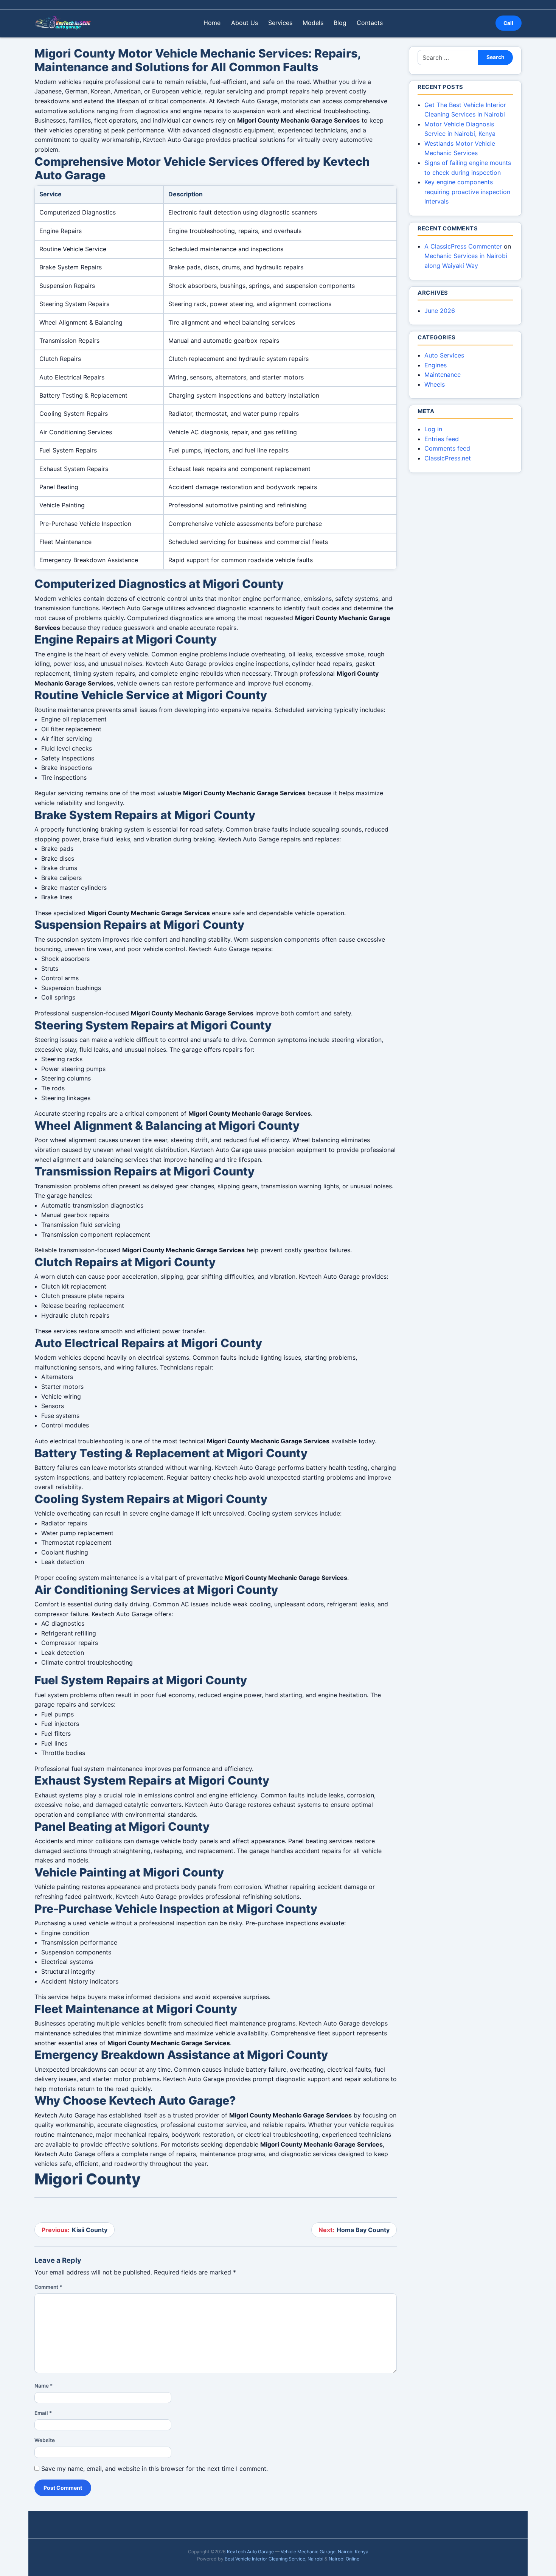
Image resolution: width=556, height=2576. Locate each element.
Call (508, 23)
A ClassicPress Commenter (463, 246)
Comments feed (447, 448)
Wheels (435, 384)
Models (313, 23)
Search (495, 57)
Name (43, 2386)
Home (212, 23)
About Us (245, 23)
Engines (436, 365)
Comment (48, 2287)
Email (43, 2413)
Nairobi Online (344, 2559)
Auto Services (444, 355)
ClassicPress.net (448, 458)
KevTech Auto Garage (250, 2552)
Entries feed (442, 439)
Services (280, 23)
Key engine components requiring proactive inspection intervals (467, 192)
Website (45, 2440)
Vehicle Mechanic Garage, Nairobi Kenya (325, 2552)
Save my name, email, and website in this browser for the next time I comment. (155, 2469)
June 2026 (440, 311)
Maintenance (443, 375)
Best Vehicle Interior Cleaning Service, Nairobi (274, 2559)
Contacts (370, 23)
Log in (433, 429)
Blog (340, 23)
